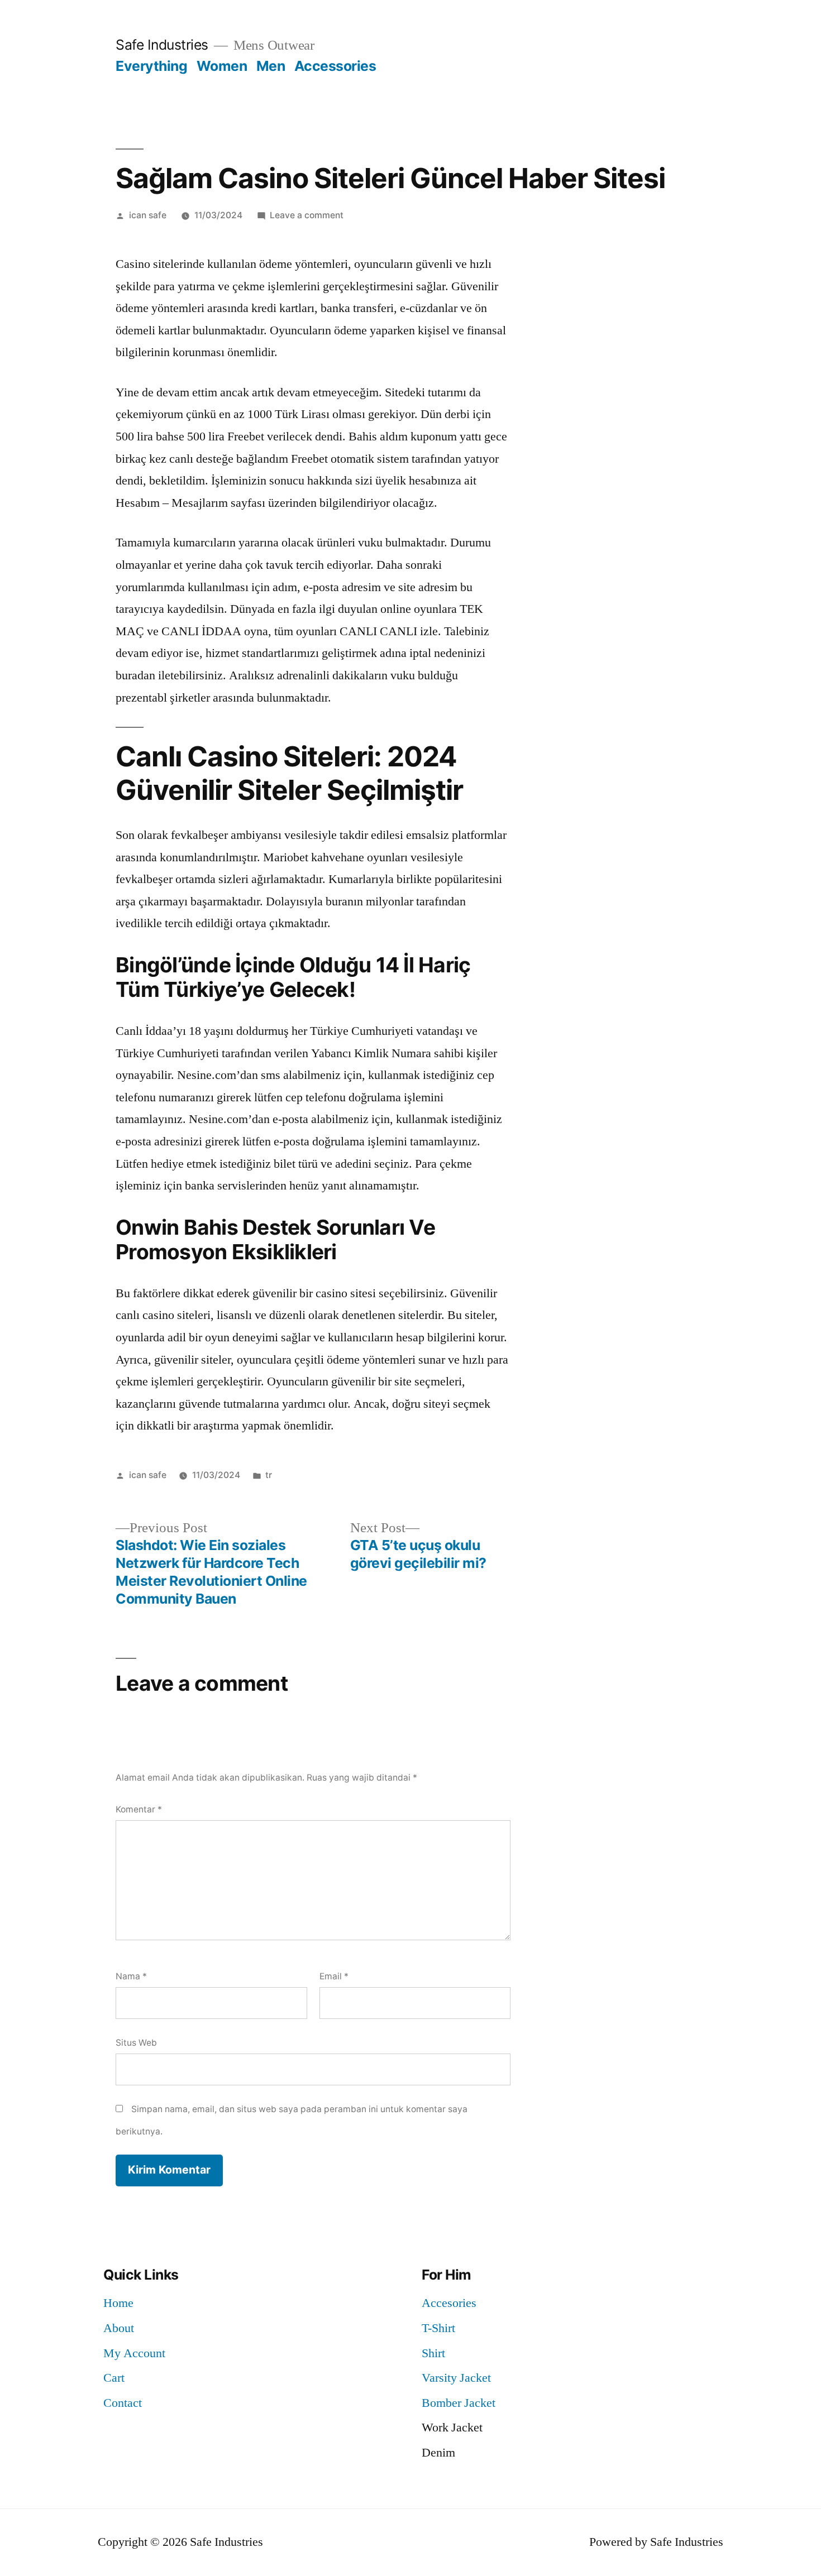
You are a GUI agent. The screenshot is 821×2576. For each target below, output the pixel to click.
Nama (131, 1976)
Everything (151, 66)
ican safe (148, 215)
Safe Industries (162, 45)
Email (334, 1976)
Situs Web (136, 2043)
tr (269, 1475)
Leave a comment (307, 215)
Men (271, 66)
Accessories (335, 66)
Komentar (139, 1809)
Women (222, 66)
